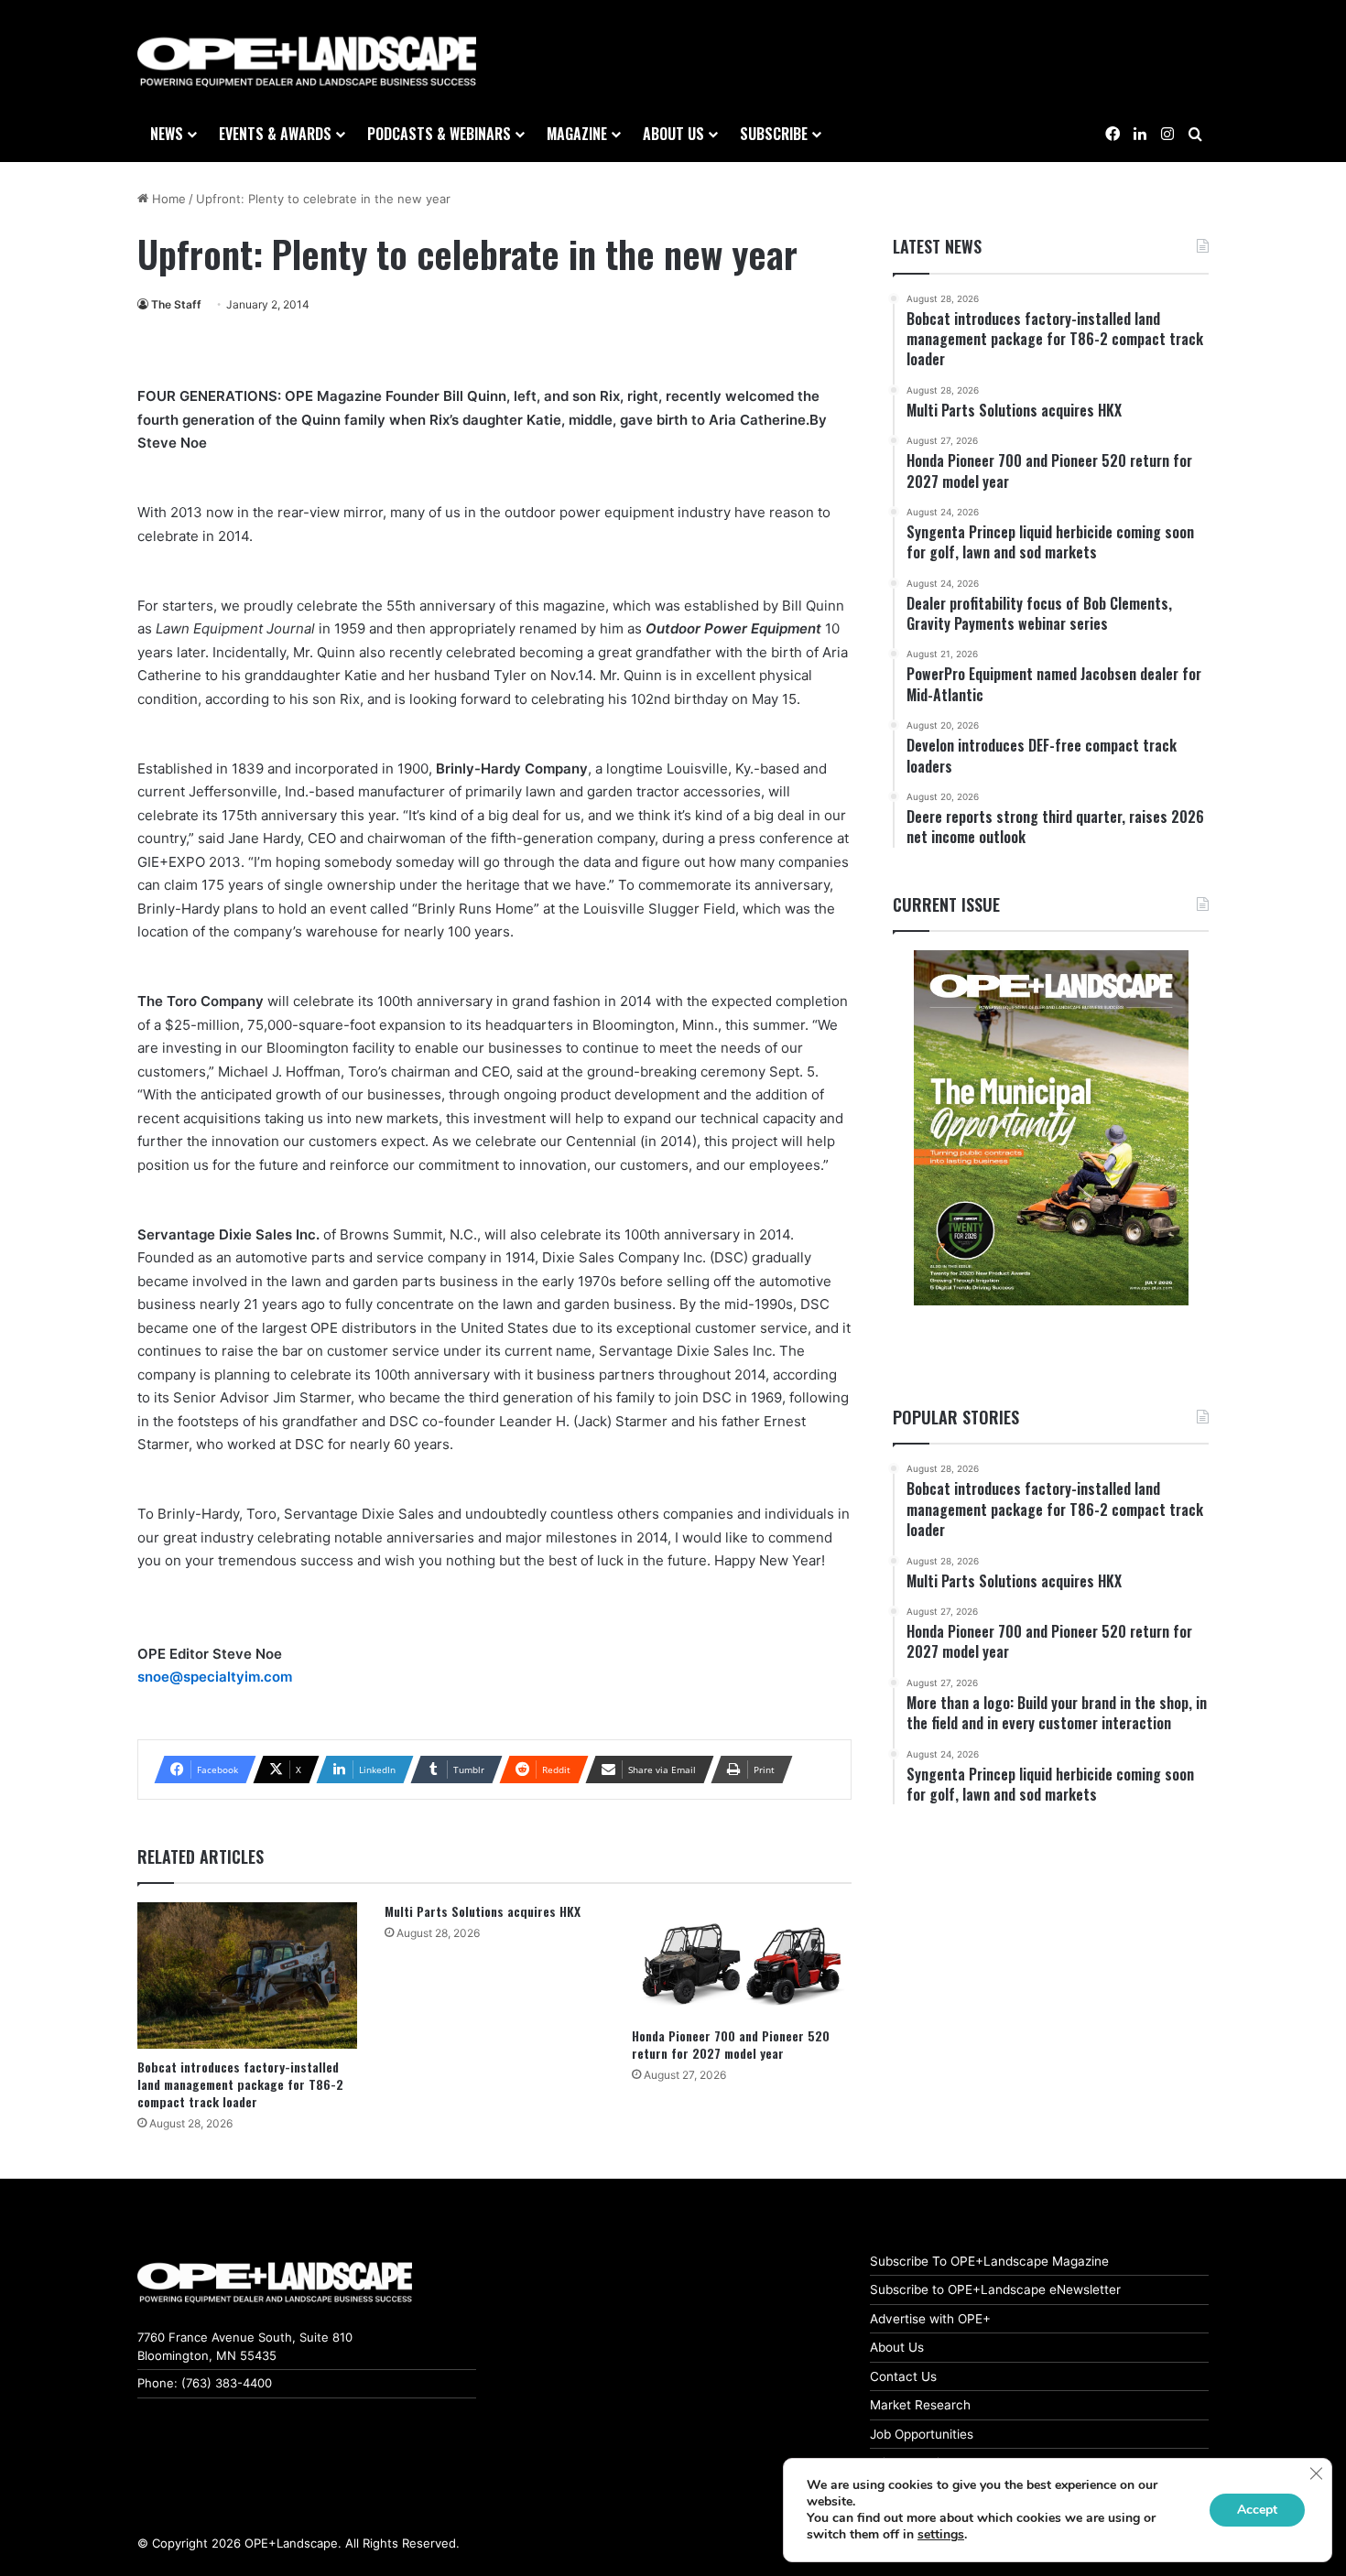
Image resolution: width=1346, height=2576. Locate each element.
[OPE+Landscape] (307, 62)
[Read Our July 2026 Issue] (1051, 1128)
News (167, 134)
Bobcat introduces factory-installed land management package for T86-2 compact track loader (240, 2084)
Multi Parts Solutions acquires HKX (483, 1911)
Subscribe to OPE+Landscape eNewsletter (995, 2289)
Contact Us (903, 2376)
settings (941, 2535)
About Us (897, 2347)
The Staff (176, 304)
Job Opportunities (922, 2434)
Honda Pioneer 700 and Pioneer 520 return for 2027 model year (731, 2044)
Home (167, 199)
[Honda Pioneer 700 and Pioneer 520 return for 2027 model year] (742, 1960)
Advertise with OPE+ (930, 2319)
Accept (1257, 2510)
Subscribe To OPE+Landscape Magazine (989, 2261)
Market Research (920, 2405)
